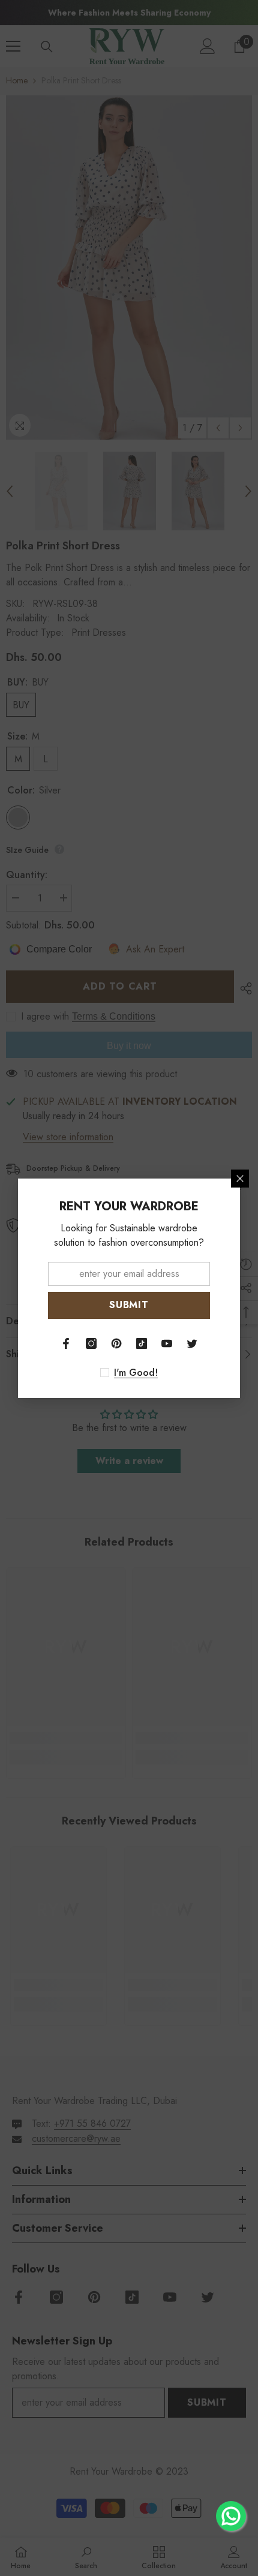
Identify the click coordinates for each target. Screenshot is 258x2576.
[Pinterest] (116, 1343)
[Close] (240, 1179)
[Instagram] (91, 1343)
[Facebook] (66, 1343)
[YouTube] (167, 1343)
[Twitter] (192, 1343)
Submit (129, 1305)
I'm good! (136, 1373)
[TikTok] (142, 1343)
